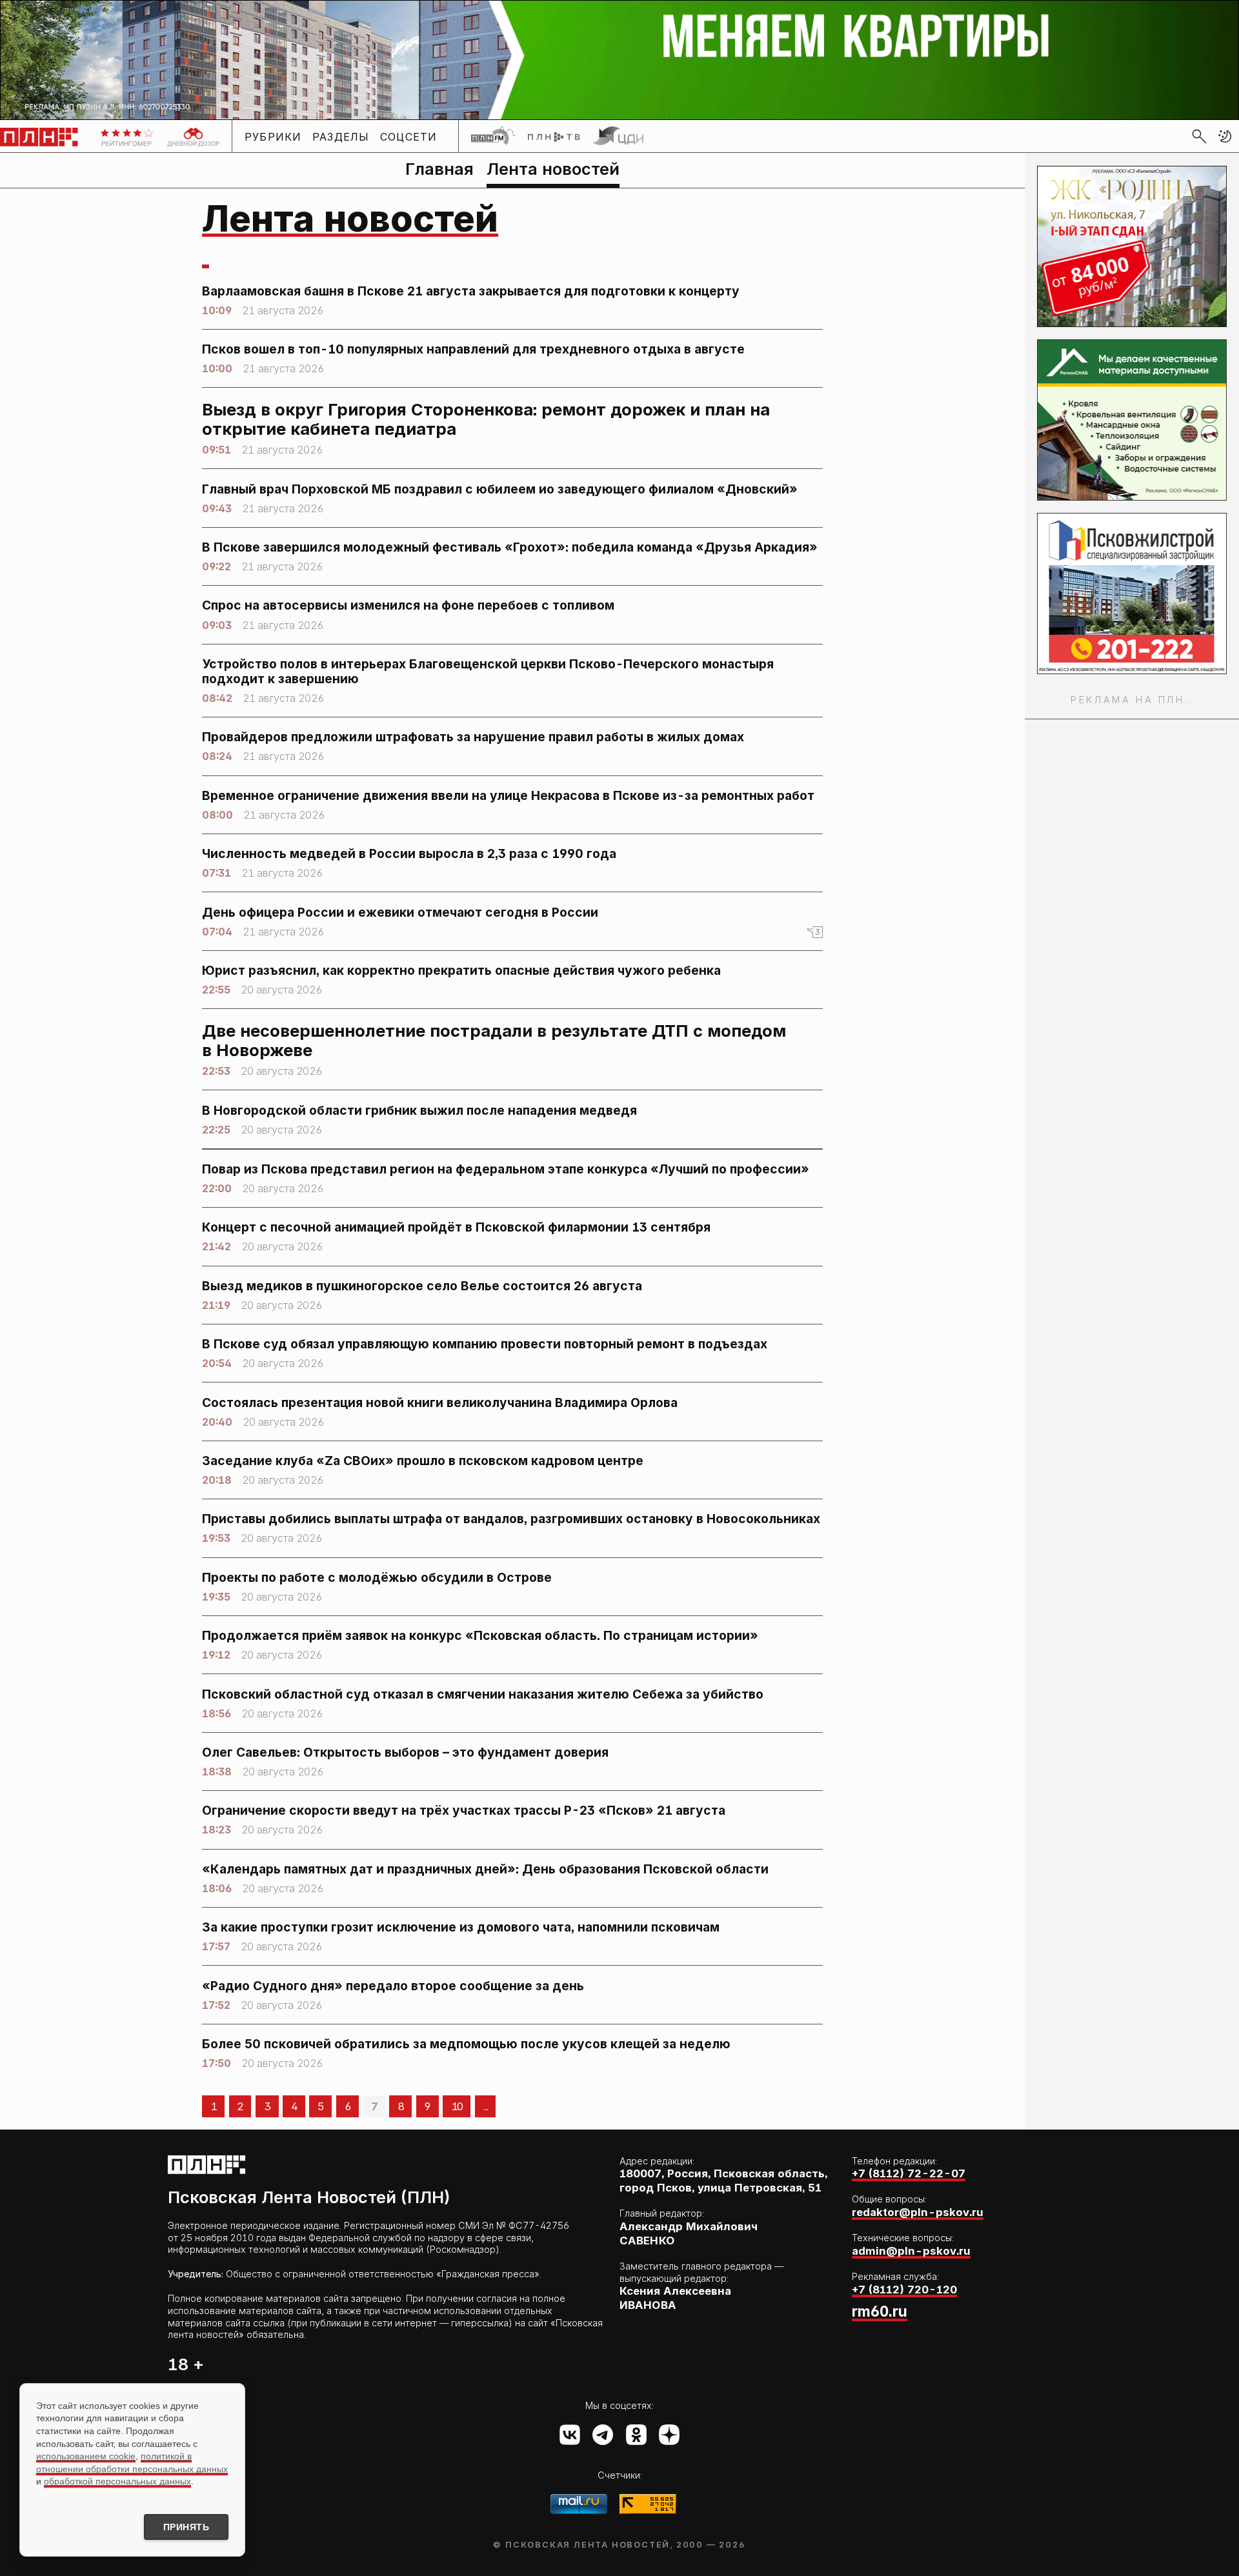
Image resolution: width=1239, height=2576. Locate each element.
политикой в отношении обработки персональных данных (132, 2462)
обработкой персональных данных (117, 2481)
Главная (439, 169)
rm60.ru (880, 2311)
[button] (1225, 136)
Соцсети (409, 137)
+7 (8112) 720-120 (904, 2290)
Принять (186, 2527)
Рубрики (273, 137)
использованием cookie (86, 2456)
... (485, 2106)
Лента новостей (553, 169)
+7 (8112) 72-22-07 (909, 2173)
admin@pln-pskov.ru (911, 2251)
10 (457, 2106)
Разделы (341, 137)
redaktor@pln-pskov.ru (918, 2212)
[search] (1199, 136)
